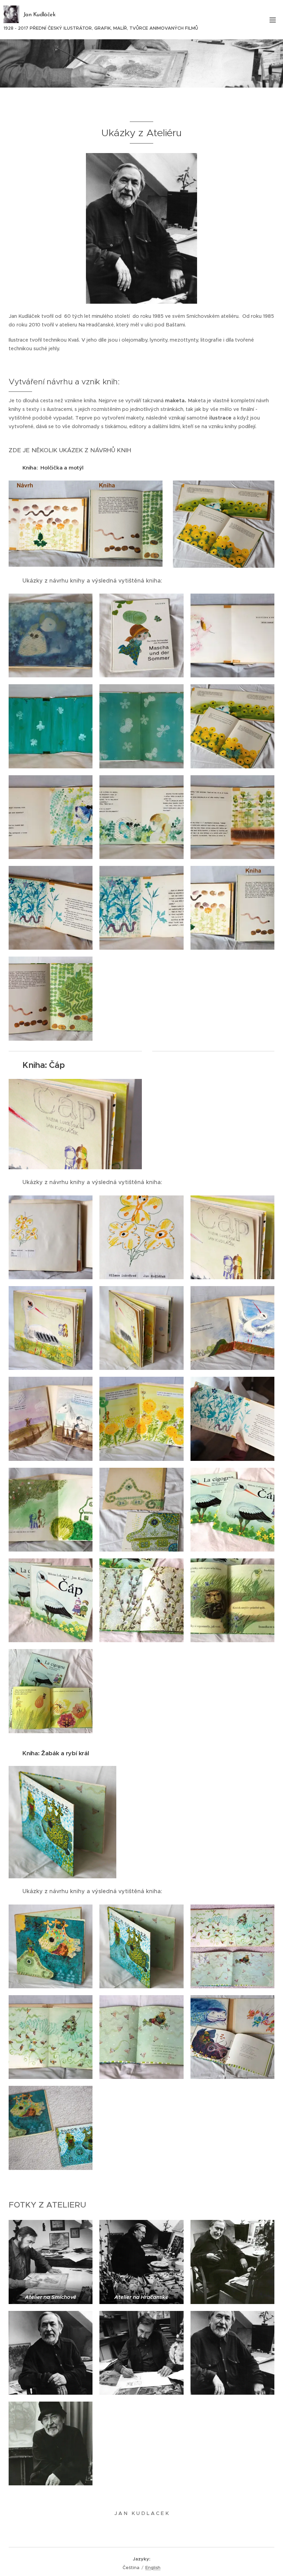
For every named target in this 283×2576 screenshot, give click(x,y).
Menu (273, 20)
